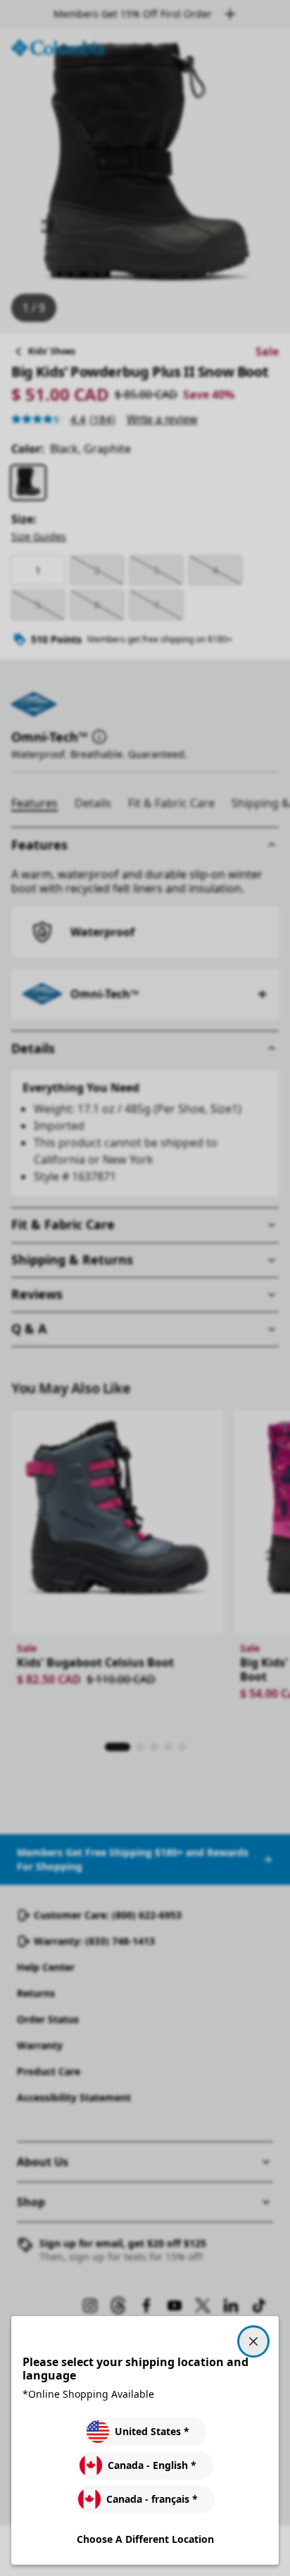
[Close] (253, 2341)
